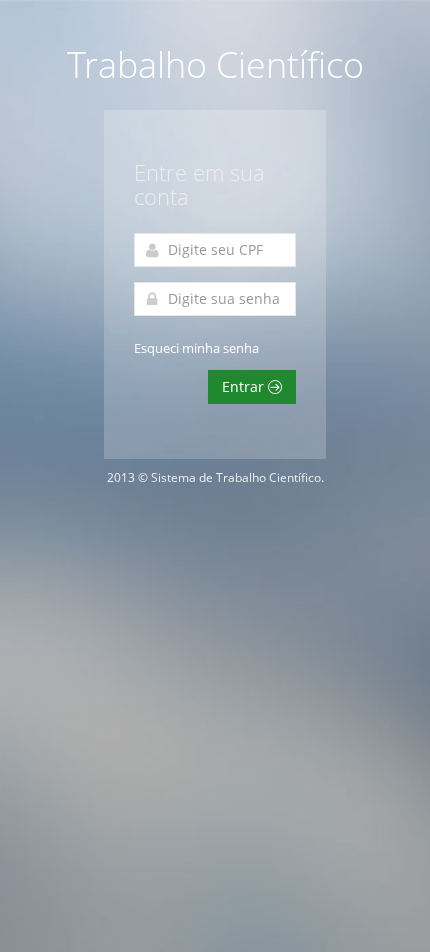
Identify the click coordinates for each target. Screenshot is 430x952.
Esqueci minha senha (196, 348)
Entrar (245, 386)
